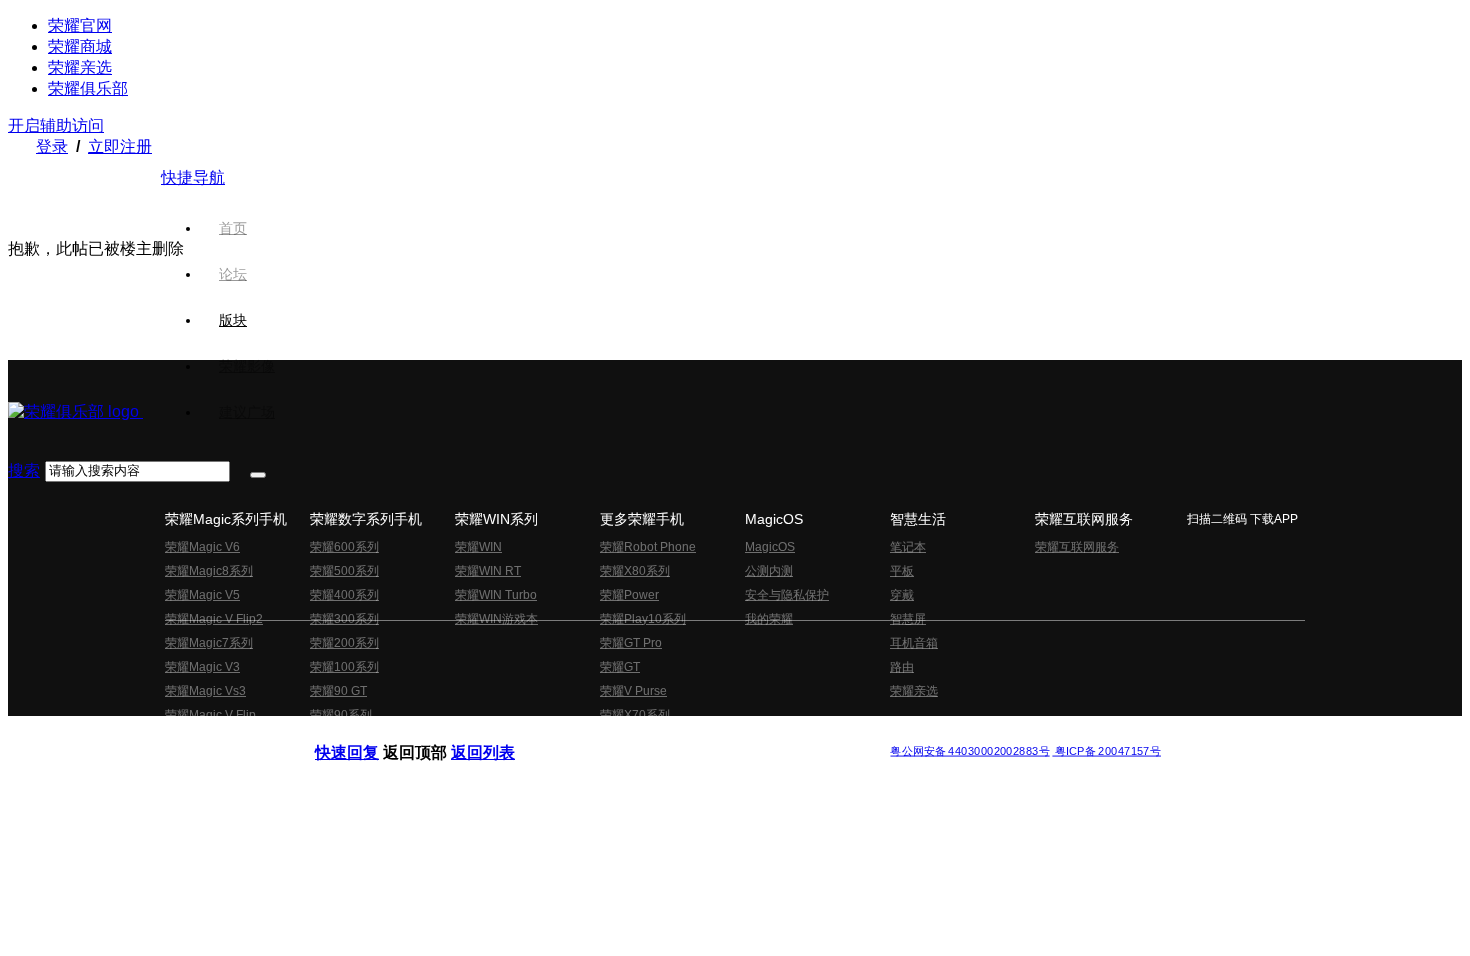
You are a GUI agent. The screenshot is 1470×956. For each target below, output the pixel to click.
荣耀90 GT (338, 691)
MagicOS (770, 547)
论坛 (233, 274)
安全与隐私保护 (787, 595)
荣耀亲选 (80, 67)
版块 (233, 320)
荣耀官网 (80, 25)
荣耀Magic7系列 (209, 643)
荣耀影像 (247, 366)
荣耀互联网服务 (1077, 547)
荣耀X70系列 (635, 715)
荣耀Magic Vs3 (205, 691)
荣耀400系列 (344, 595)
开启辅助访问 (56, 125)
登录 (52, 146)
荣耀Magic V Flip (210, 715)
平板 (902, 571)
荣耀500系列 (344, 571)
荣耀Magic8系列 (209, 571)
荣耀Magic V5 (202, 595)
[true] (258, 475)
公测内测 (769, 571)
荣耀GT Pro (631, 643)
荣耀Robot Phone (648, 547)
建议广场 (247, 412)
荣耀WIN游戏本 (496, 619)
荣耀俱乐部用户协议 (368, 734)
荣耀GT (620, 667)
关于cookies (612, 734)
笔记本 (908, 547)
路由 (902, 667)
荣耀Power (629, 595)
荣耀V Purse (633, 691)
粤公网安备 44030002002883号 (969, 750)
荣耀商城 (80, 46)
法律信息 (669, 734)
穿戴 (902, 595)
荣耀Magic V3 (202, 667)
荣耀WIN (478, 547)
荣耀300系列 (344, 619)
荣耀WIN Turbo (496, 595)
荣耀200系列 (344, 643)
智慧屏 (908, 619)
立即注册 (120, 146)
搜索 (24, 470)
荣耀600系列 (344, 547)
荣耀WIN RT (488, 571)
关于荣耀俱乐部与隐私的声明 (501, 734)
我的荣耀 (769, 619)
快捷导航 (193, 177)
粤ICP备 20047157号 (1106, 750)
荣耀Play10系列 (643, 619)
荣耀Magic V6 (202, 547)
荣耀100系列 (344, 667)
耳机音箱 (914, 643)
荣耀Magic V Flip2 (214, 619)
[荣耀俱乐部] (75, 411)
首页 (233, 228)
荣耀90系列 (341, 715)
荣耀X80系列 (635, 571)
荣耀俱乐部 (88, 88)
